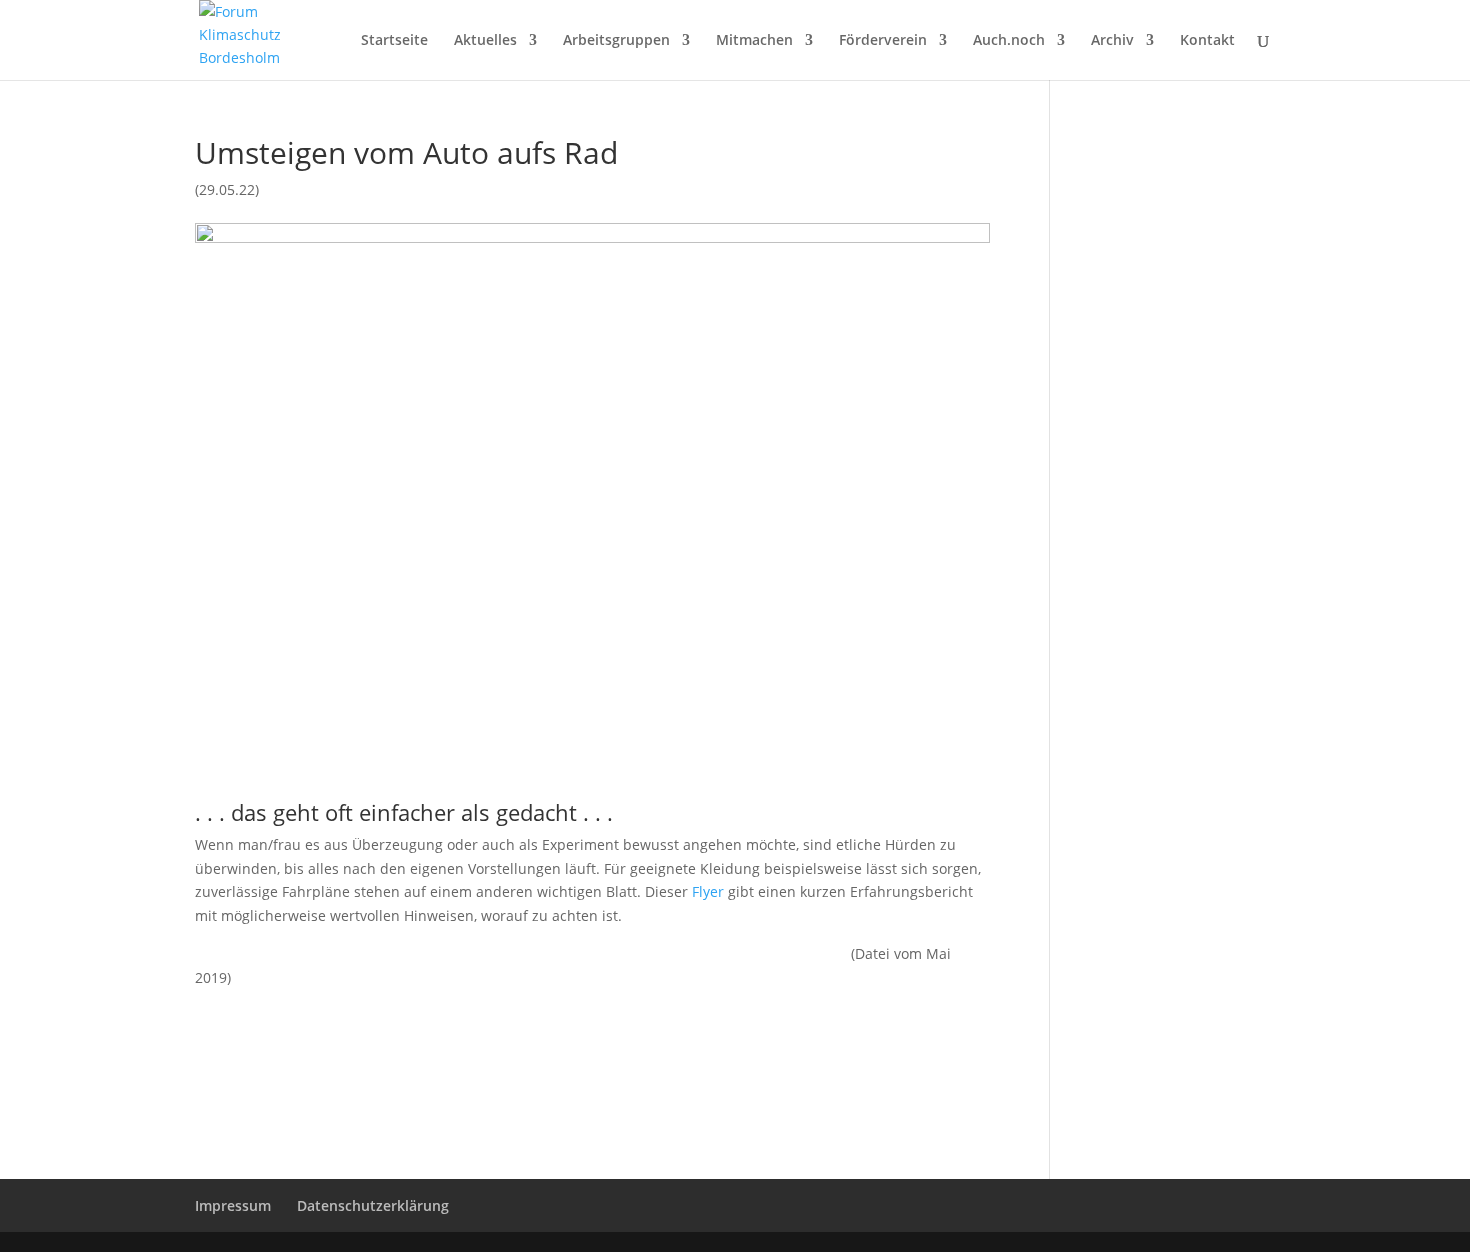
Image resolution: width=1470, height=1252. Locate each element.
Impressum (233, 1205)
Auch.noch (1009, 41)
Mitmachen (754, 41)
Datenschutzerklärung (373, 1205)
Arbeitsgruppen (616, 41)
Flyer (708, 891)
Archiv (1112, 41)
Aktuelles (485, 41)
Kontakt (1207, 41)
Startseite (394, 41)
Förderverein (883, 41)
